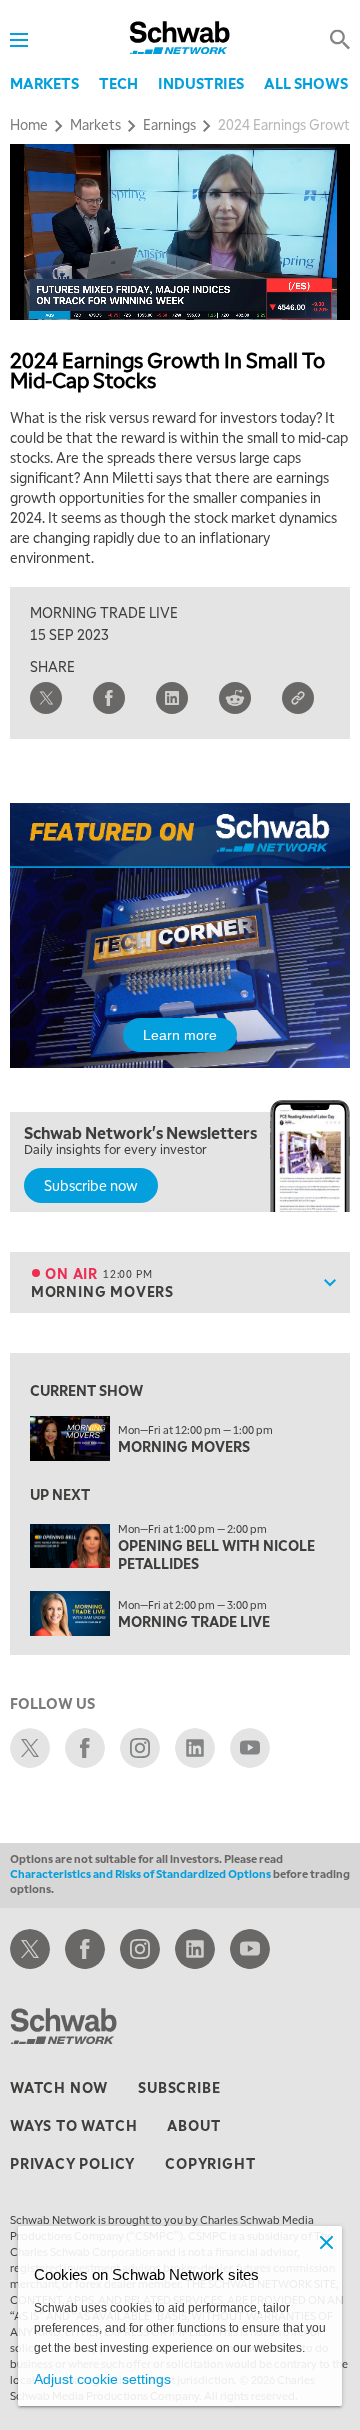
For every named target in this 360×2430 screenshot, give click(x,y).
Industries (201, 83)
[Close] (326, 2242)
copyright (210, 2163)
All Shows (306, 83)
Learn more (180, 1035)
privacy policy (72, 2163)
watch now (59, 2087)
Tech (118, 83)
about (193, 2125)
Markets (44, 83)
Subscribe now (91, 1185)
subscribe (179, 2087)
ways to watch (73, 2125)
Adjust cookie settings (102, 2379)
